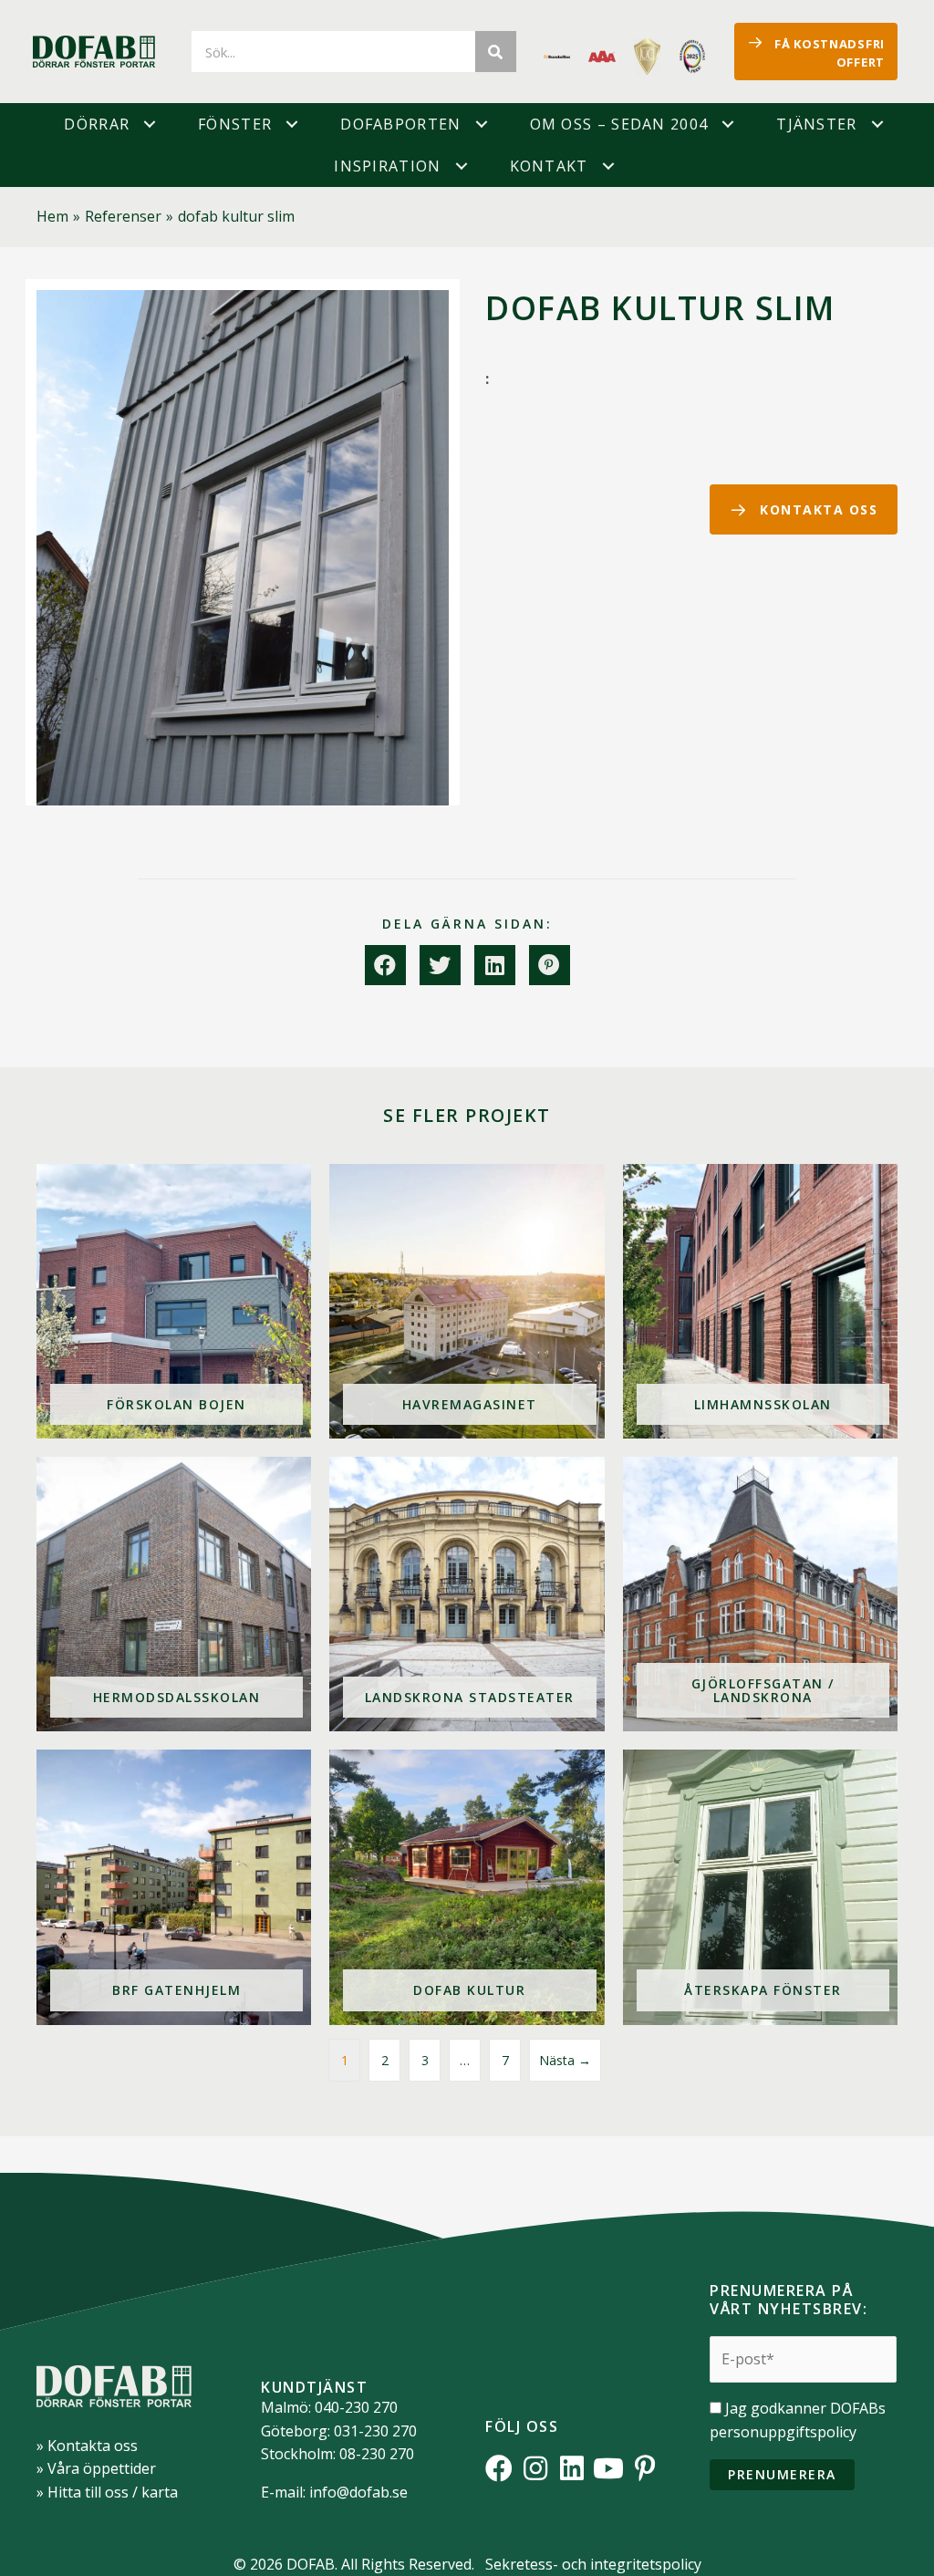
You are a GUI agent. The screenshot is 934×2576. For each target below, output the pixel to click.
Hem (52, 216)
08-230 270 (377, 2454)
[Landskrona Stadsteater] (467, 1594)
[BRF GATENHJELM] (174, 1887)
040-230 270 (356, 2407)
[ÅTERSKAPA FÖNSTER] (760, 1887)
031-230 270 (375, 2431)
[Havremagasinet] (467, 1301)
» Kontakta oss (87, 2446)
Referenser (123, 216)
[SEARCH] (496, 52)
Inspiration (387, 166)
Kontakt (549, 166)
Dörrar (97, 124)
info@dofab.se (358, 2492)
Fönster (235, 124)
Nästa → (565, 2060)
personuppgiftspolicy (783, 2432)
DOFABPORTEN (400, 124)
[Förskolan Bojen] (174, 1301)
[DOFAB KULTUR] (467, 1887)
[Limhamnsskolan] (760, 1301)
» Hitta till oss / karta (107, 2492)
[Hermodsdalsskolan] (174, 1594)
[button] (150, 124)
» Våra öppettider (96, 2468)
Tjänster (816, 124)
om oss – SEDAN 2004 (619, 124)
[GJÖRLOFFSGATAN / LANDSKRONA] (760, 1594)
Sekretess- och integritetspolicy (593, 2564)
